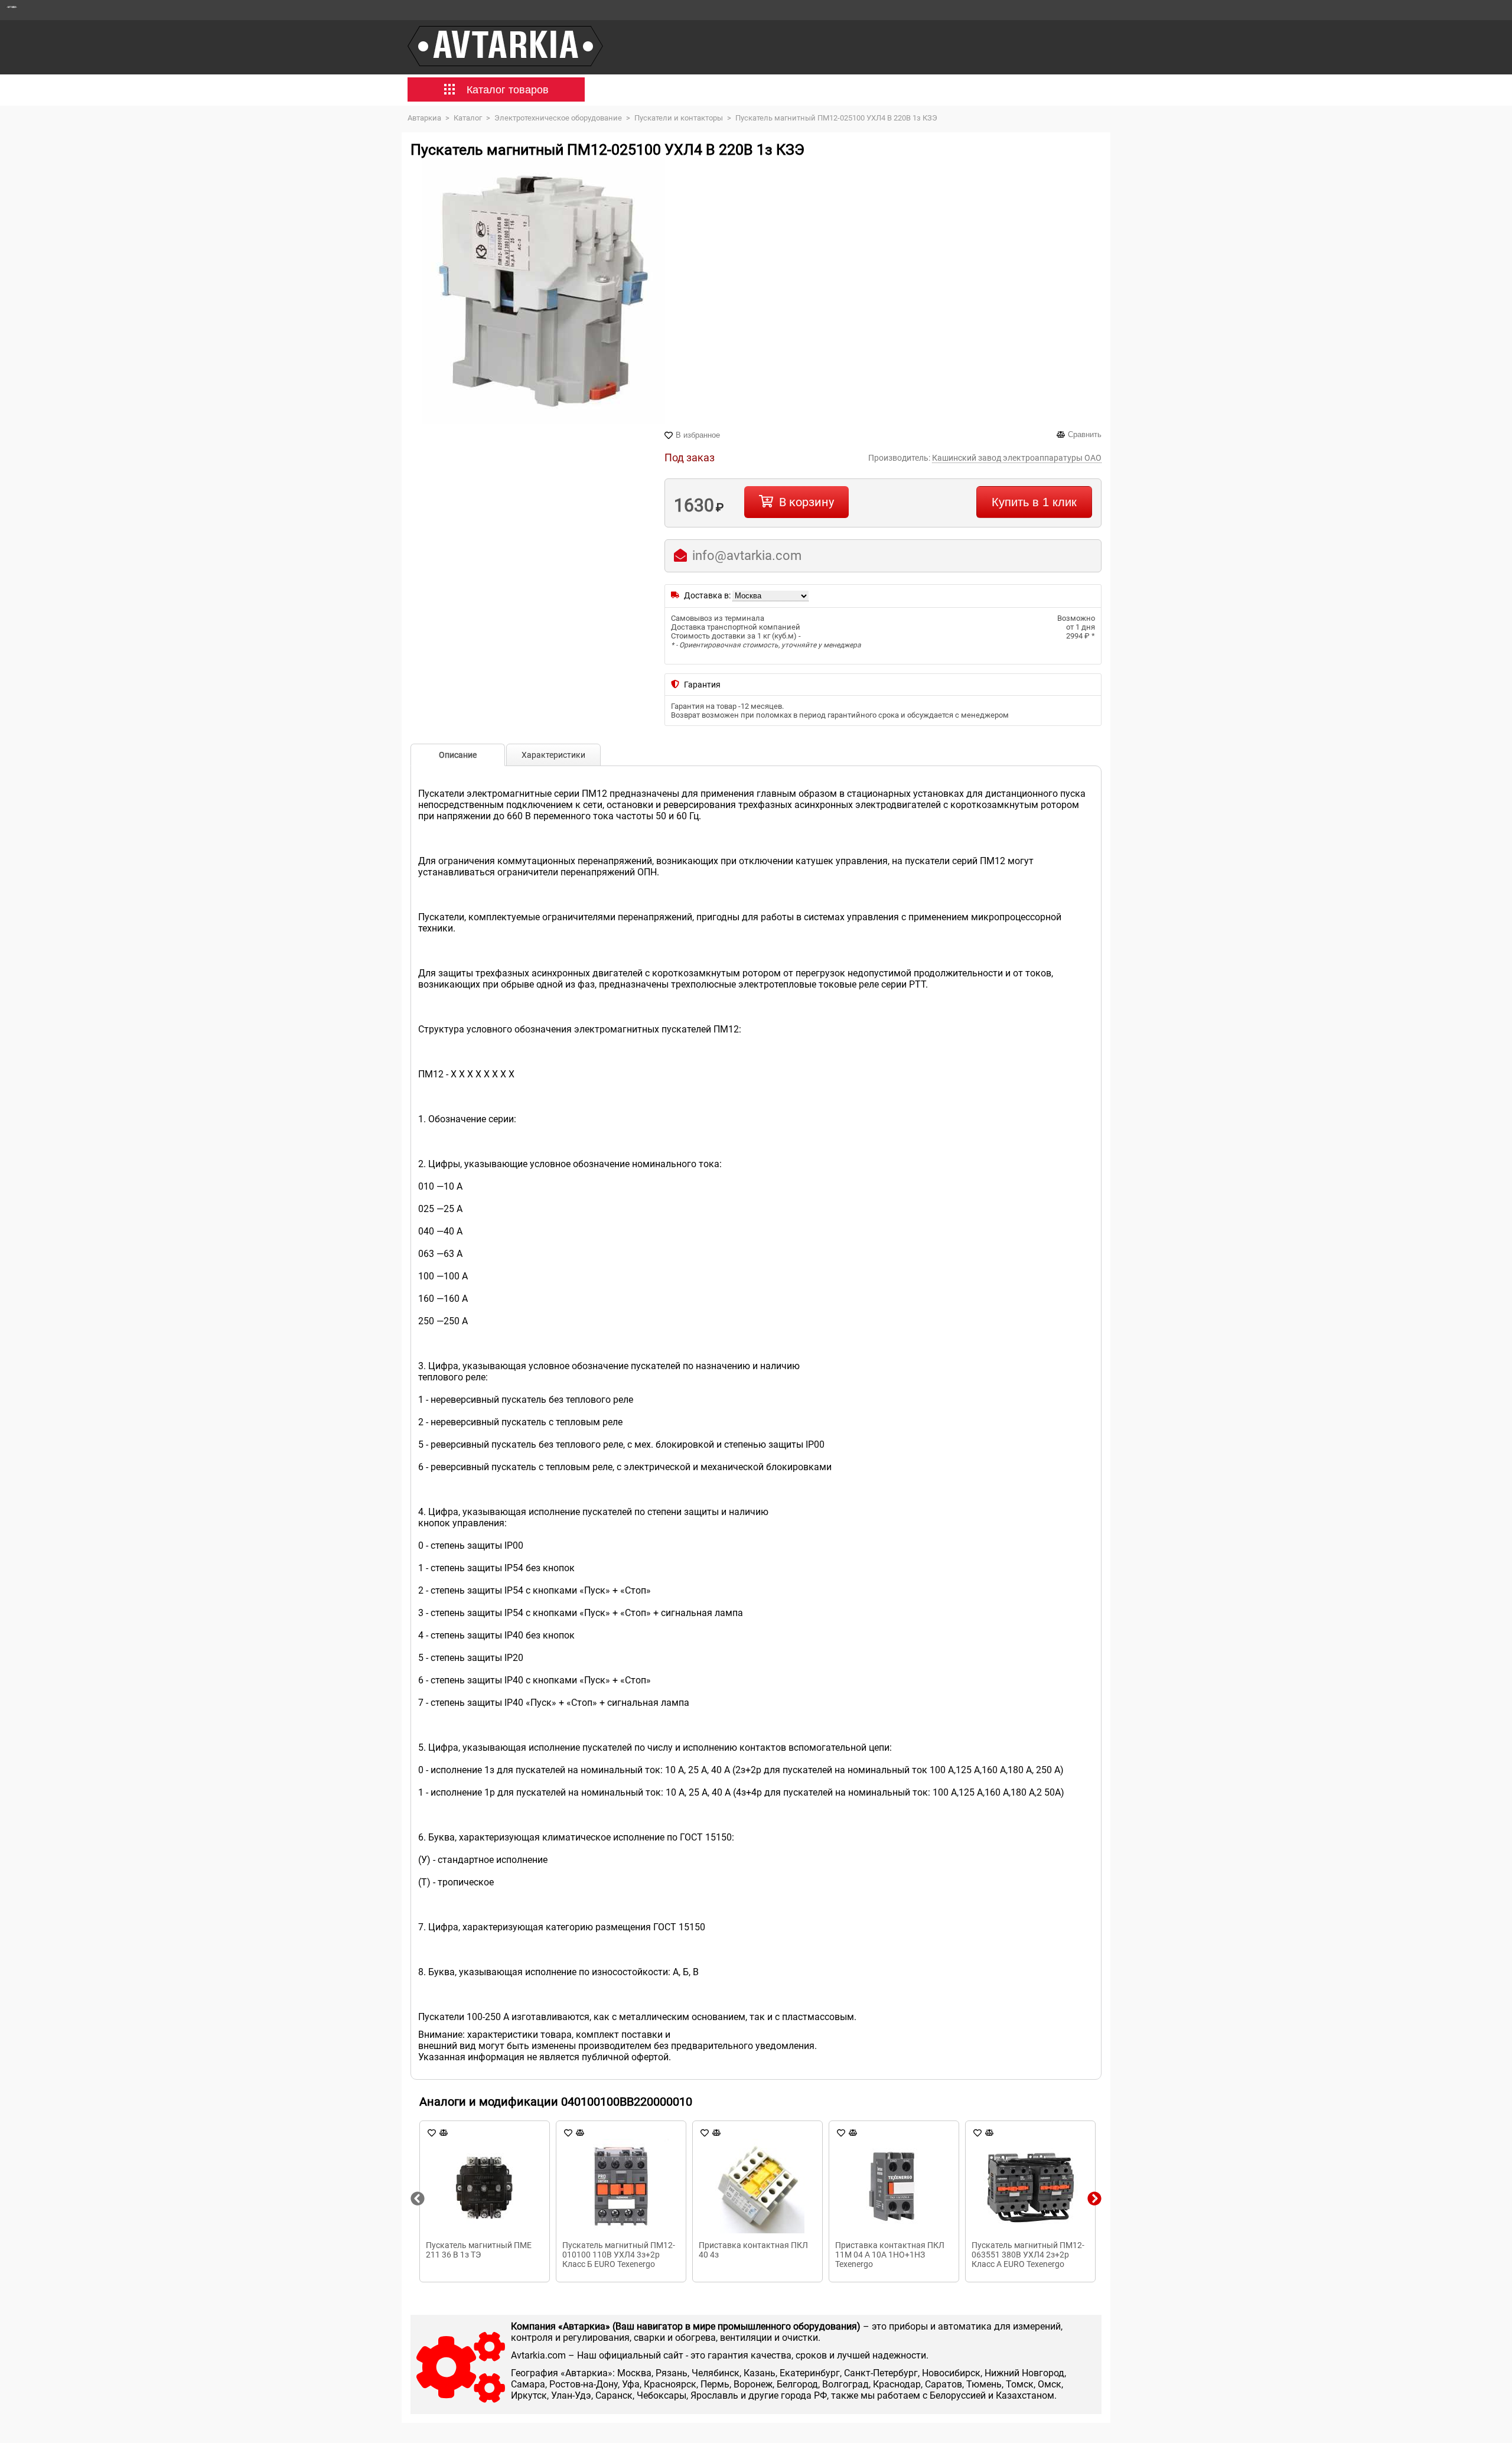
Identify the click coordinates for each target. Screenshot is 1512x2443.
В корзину (806, 502)
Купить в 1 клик (1034, 502)
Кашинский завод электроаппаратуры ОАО (1017, 458)
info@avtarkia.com (747, 556)
